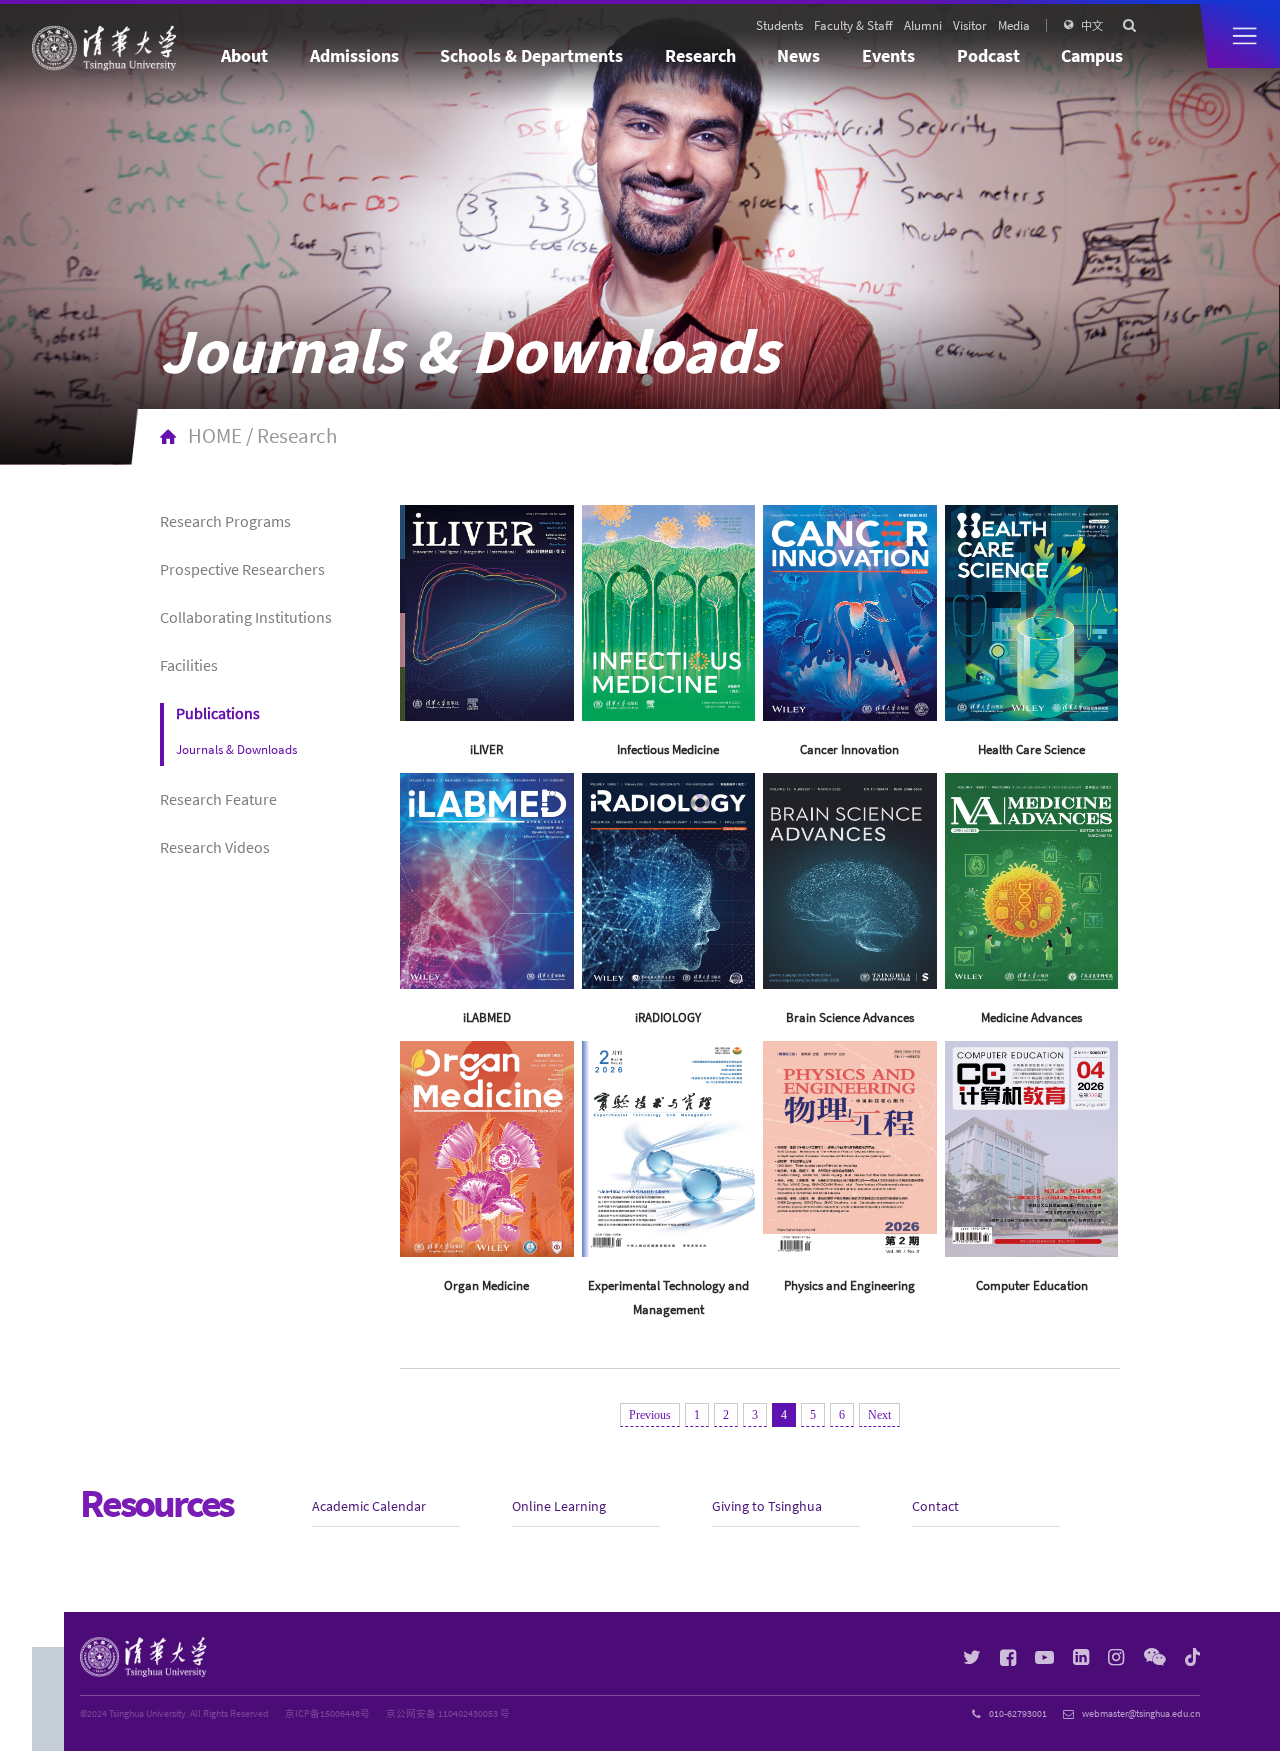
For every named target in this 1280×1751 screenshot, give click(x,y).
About (244, 56)
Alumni (923, 25)
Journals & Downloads (236, 749)
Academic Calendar (369, 1506)
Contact (935, 1506)
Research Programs (225, 521)
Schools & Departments (531, 56)
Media (1014, 25)
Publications (218, 713)
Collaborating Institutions (246, 617)
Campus (1092, 56)
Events (888, 56)
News (798, 56)
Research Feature (218, 799)
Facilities (189, 665)
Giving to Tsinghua (767, 1506)
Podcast (988, 56)
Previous (650, 1415)
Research (700, 56)
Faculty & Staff (853, 25)
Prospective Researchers (242, 569)
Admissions (354, 56)
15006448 (340, 1714)
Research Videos (215, 847)
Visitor (970, 25)
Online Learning (559, 1506)
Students (779, 25)
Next (879, 1415)
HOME (215, 436)
